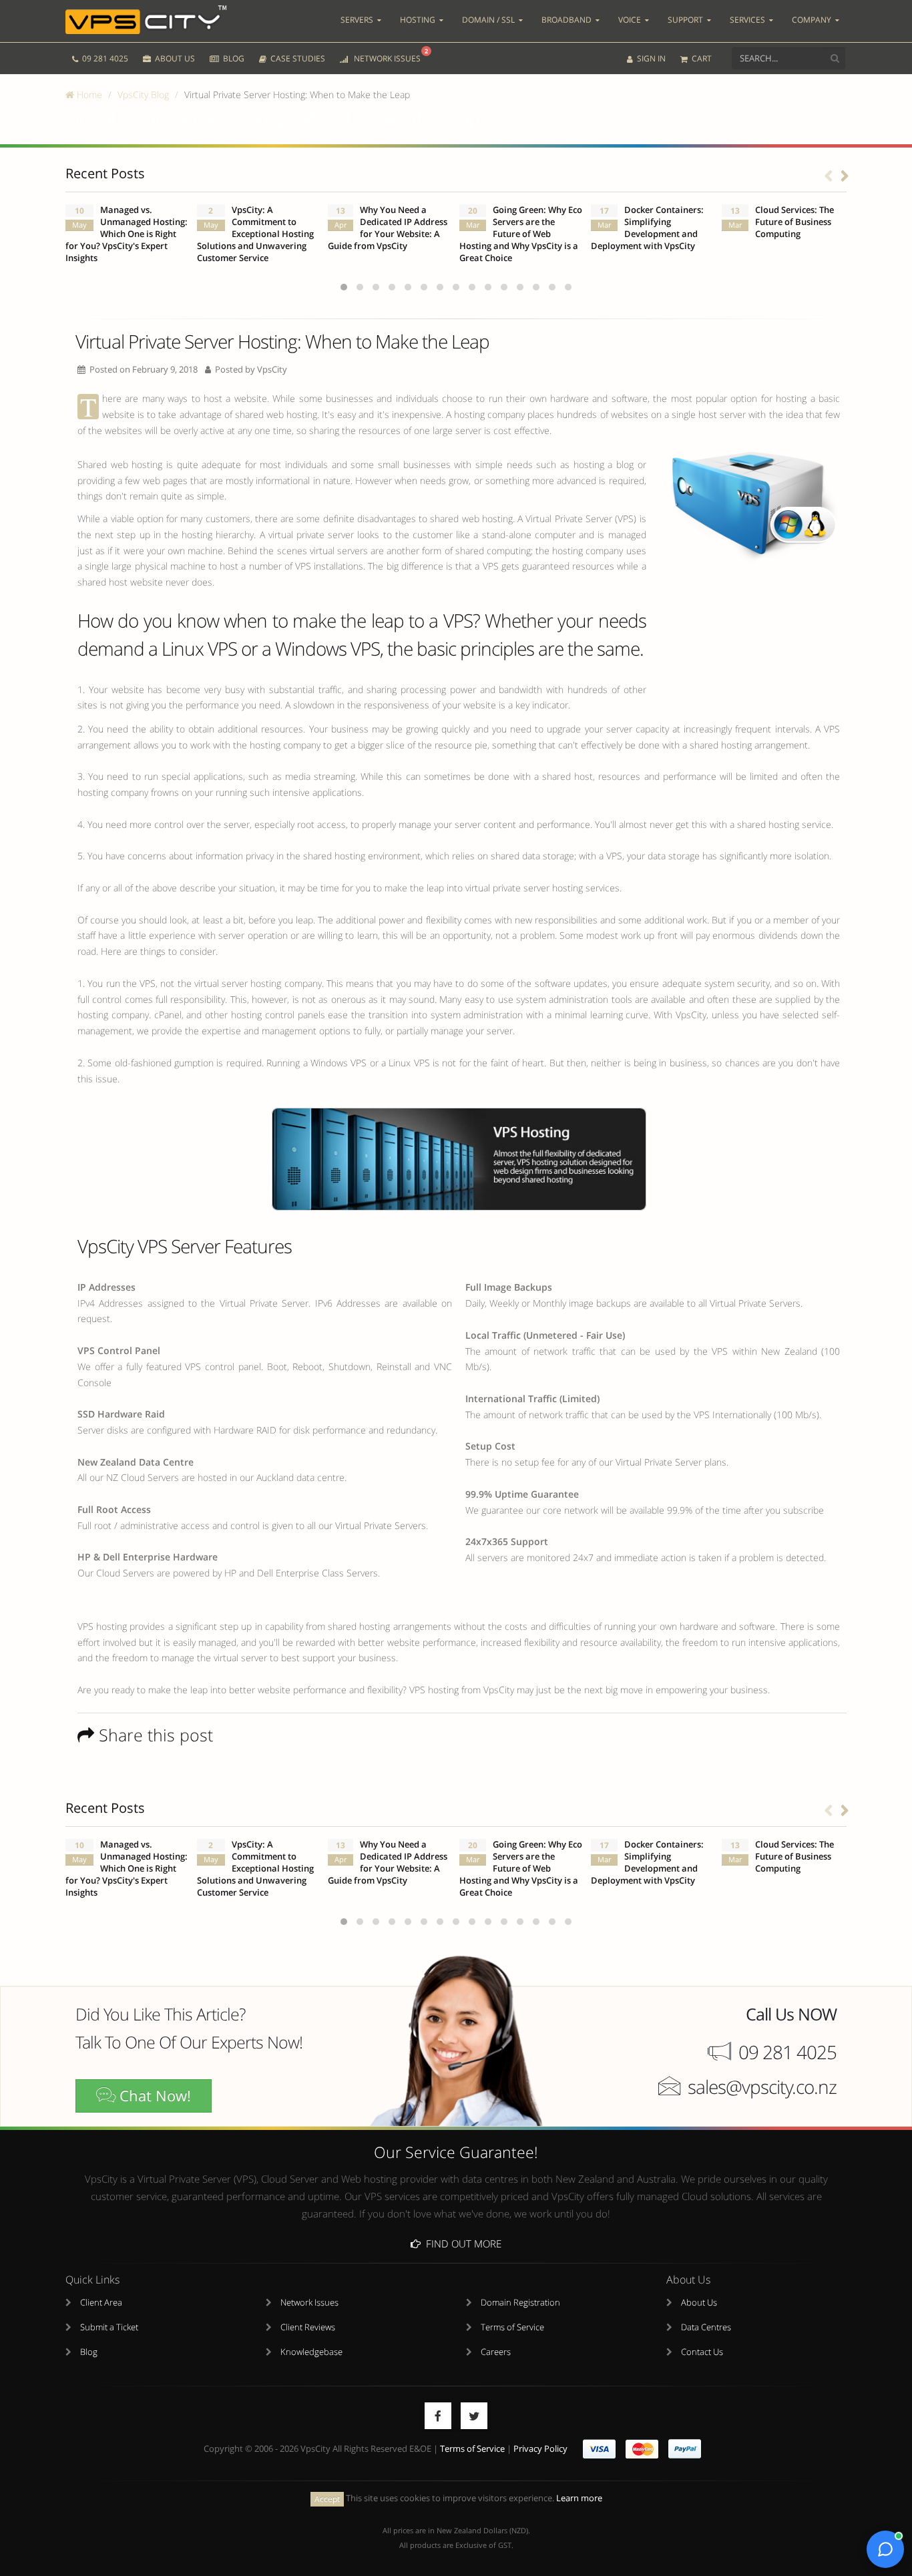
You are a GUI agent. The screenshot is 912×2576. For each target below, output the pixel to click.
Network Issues (309, 2303)
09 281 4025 (104, 58)
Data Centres (706, 2327)
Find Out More (461, 2243)
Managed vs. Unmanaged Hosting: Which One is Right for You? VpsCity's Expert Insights (127, 234)
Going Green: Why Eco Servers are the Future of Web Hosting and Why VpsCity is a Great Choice (521, 234)
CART (701, 58)
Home (88, 94)
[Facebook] (438, 2416)
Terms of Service (512, 2327)
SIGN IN (650, 58)
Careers (496, 2352)
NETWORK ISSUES (389, 55)
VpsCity (272, 370)
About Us (699, 2303)
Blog (89, 2352)
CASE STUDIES (297, 58)
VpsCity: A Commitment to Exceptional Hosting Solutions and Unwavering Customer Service (255, 234)
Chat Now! (153, 2096)
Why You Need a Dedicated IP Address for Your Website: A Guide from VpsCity (388, 228)
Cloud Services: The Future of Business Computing (794, 222)
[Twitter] (474, 2416)
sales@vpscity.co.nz (762, 2087)
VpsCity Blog (143, 94)
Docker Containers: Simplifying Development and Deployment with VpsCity (647, 228)
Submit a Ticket (109, 2327)
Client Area (101, 2303)
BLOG (233, 58)
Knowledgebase (311, 2352)
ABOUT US (174, 58)
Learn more (579, 2498)
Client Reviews (308, 2327)
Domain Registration (520, 2303)
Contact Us (702, 2352)
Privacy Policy (540, 2449)
